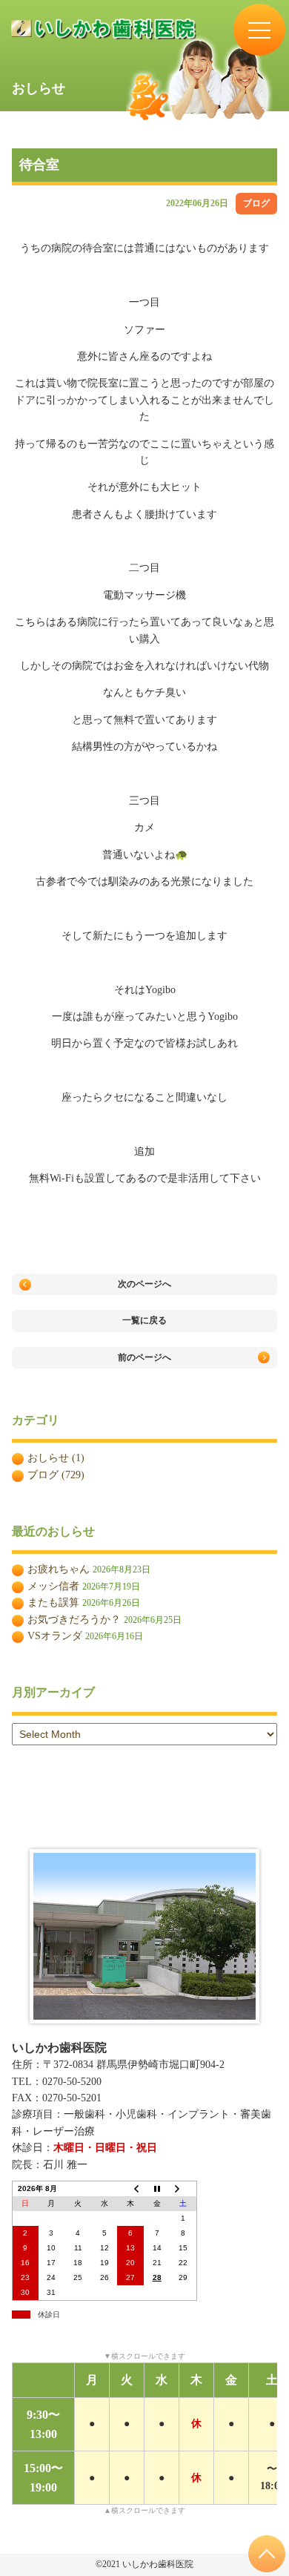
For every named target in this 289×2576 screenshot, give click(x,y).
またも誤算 (53, 1602)
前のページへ (144, 1357)
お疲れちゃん (59, 1569)
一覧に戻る (144, 1320)
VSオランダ (55, 1636)
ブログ (256, 203)
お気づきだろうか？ (74, 1620)
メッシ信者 (53, 1586)
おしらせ (48, 1458)
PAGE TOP (267, 2554)
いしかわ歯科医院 (59, 2048)
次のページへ (144, 1284)
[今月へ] (157, 2189)
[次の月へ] (183, 2189)
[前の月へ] (130, 2189)
